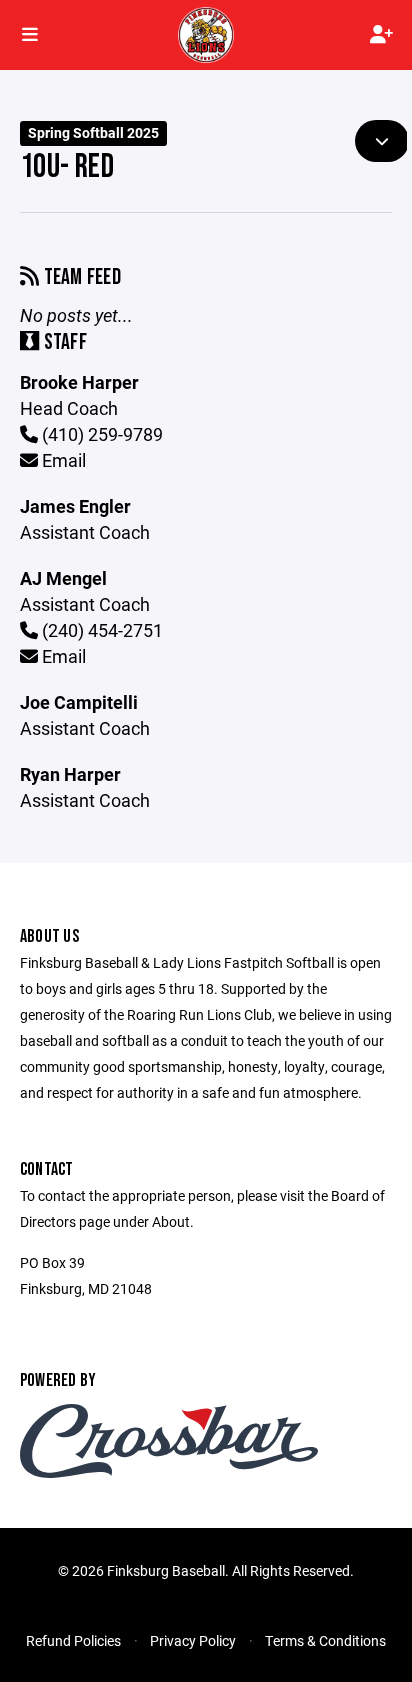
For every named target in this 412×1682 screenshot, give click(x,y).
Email (62, 460)
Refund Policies (73, 1640)
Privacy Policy (193, 1640)
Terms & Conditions (325, 1640)
